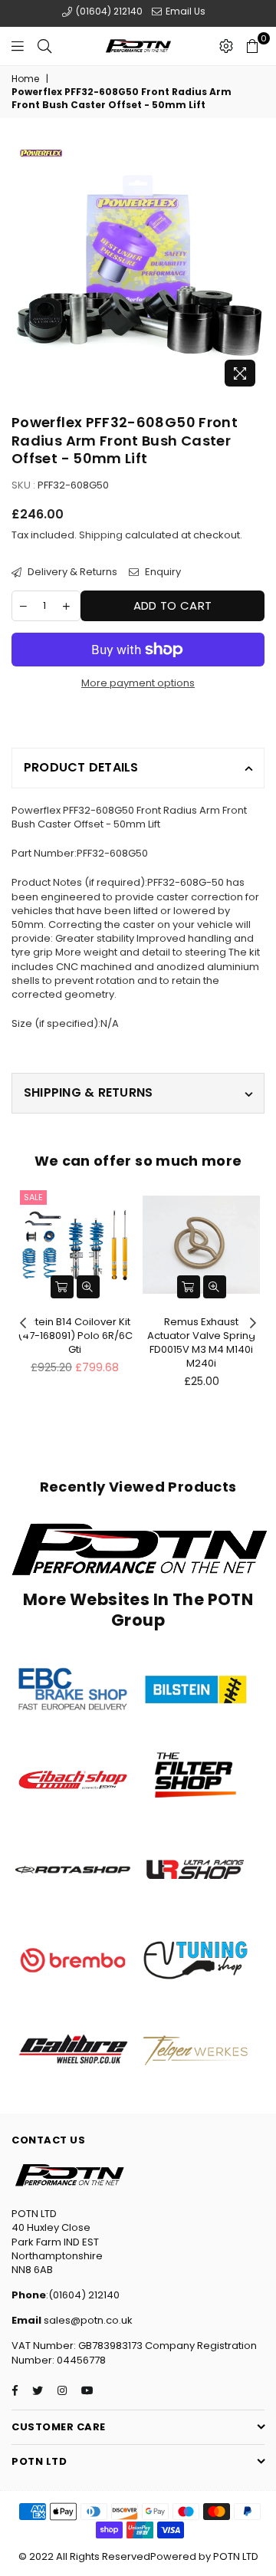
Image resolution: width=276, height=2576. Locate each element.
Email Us (184, 11)
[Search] (44, 46)
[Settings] (226, 46)
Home (25, 79)
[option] (138, 268)
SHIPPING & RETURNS (88, 1092)
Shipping (101, 535)
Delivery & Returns (71, 572)
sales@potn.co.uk (87, 2320)
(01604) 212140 (108, 11)
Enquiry (162, 572)
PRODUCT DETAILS (81, 767)
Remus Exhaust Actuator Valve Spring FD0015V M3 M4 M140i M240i (201, 1343)
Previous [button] (23, 1324)
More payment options (138, 683)
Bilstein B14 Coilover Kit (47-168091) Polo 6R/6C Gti (75, 1336)
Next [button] (253, 1324)
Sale (33, 1197)
